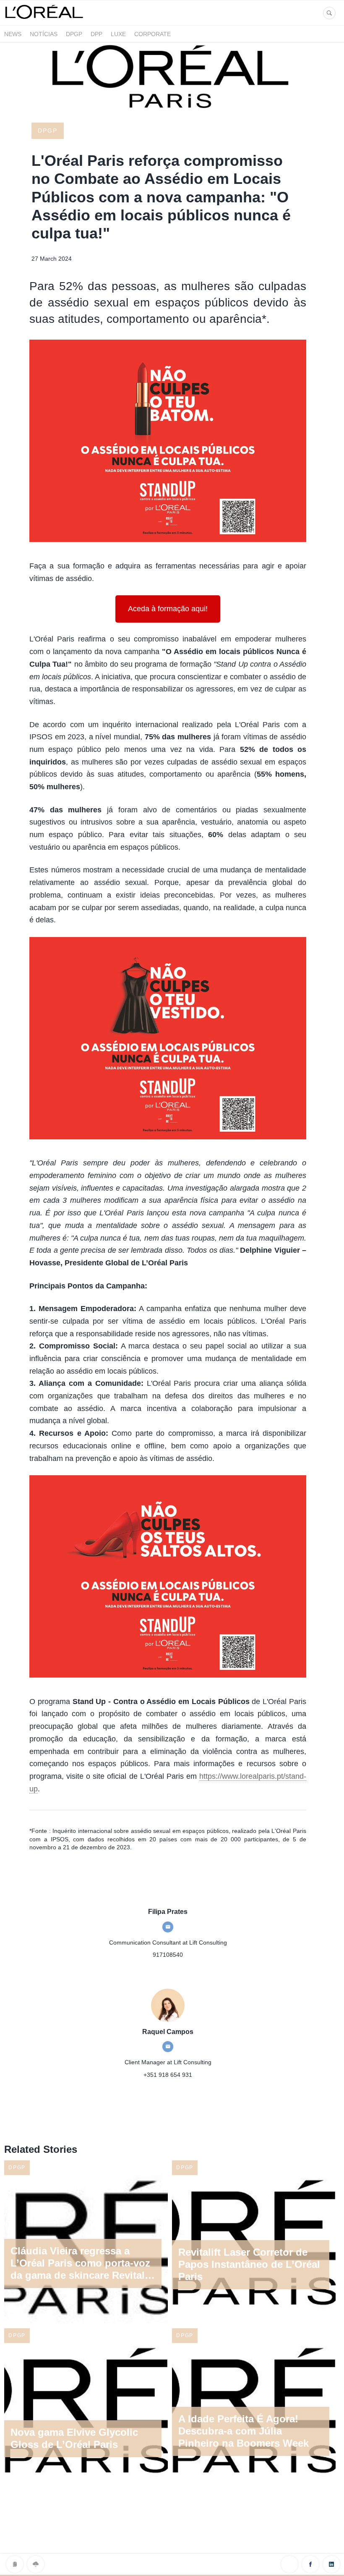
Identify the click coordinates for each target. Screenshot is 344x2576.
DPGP (74, 34)
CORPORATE (152, 34)
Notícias (44, 34)
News (13, 34)
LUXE (118, 34)
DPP (96, 34)
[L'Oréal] (45, 20)
